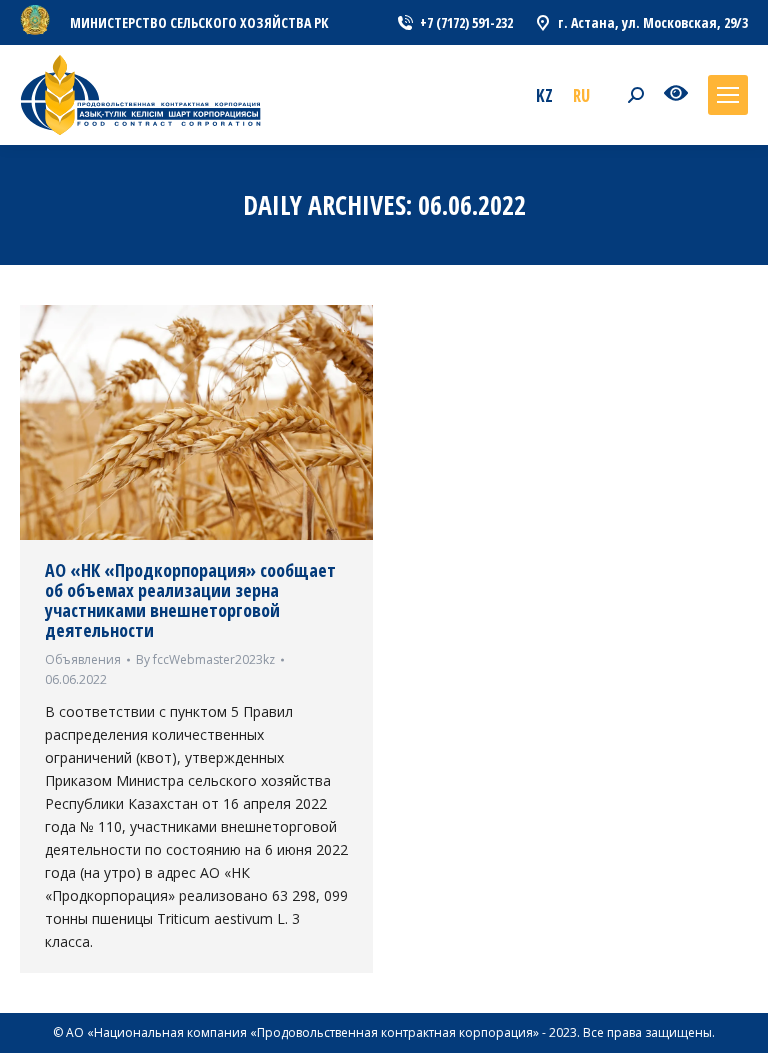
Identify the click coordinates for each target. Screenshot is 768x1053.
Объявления (83, 659)
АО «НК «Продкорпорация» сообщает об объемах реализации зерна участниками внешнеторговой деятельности (190, 600)
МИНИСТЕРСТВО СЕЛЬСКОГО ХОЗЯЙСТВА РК (199, 22)
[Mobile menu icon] (728, 95)
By (205, 659)
